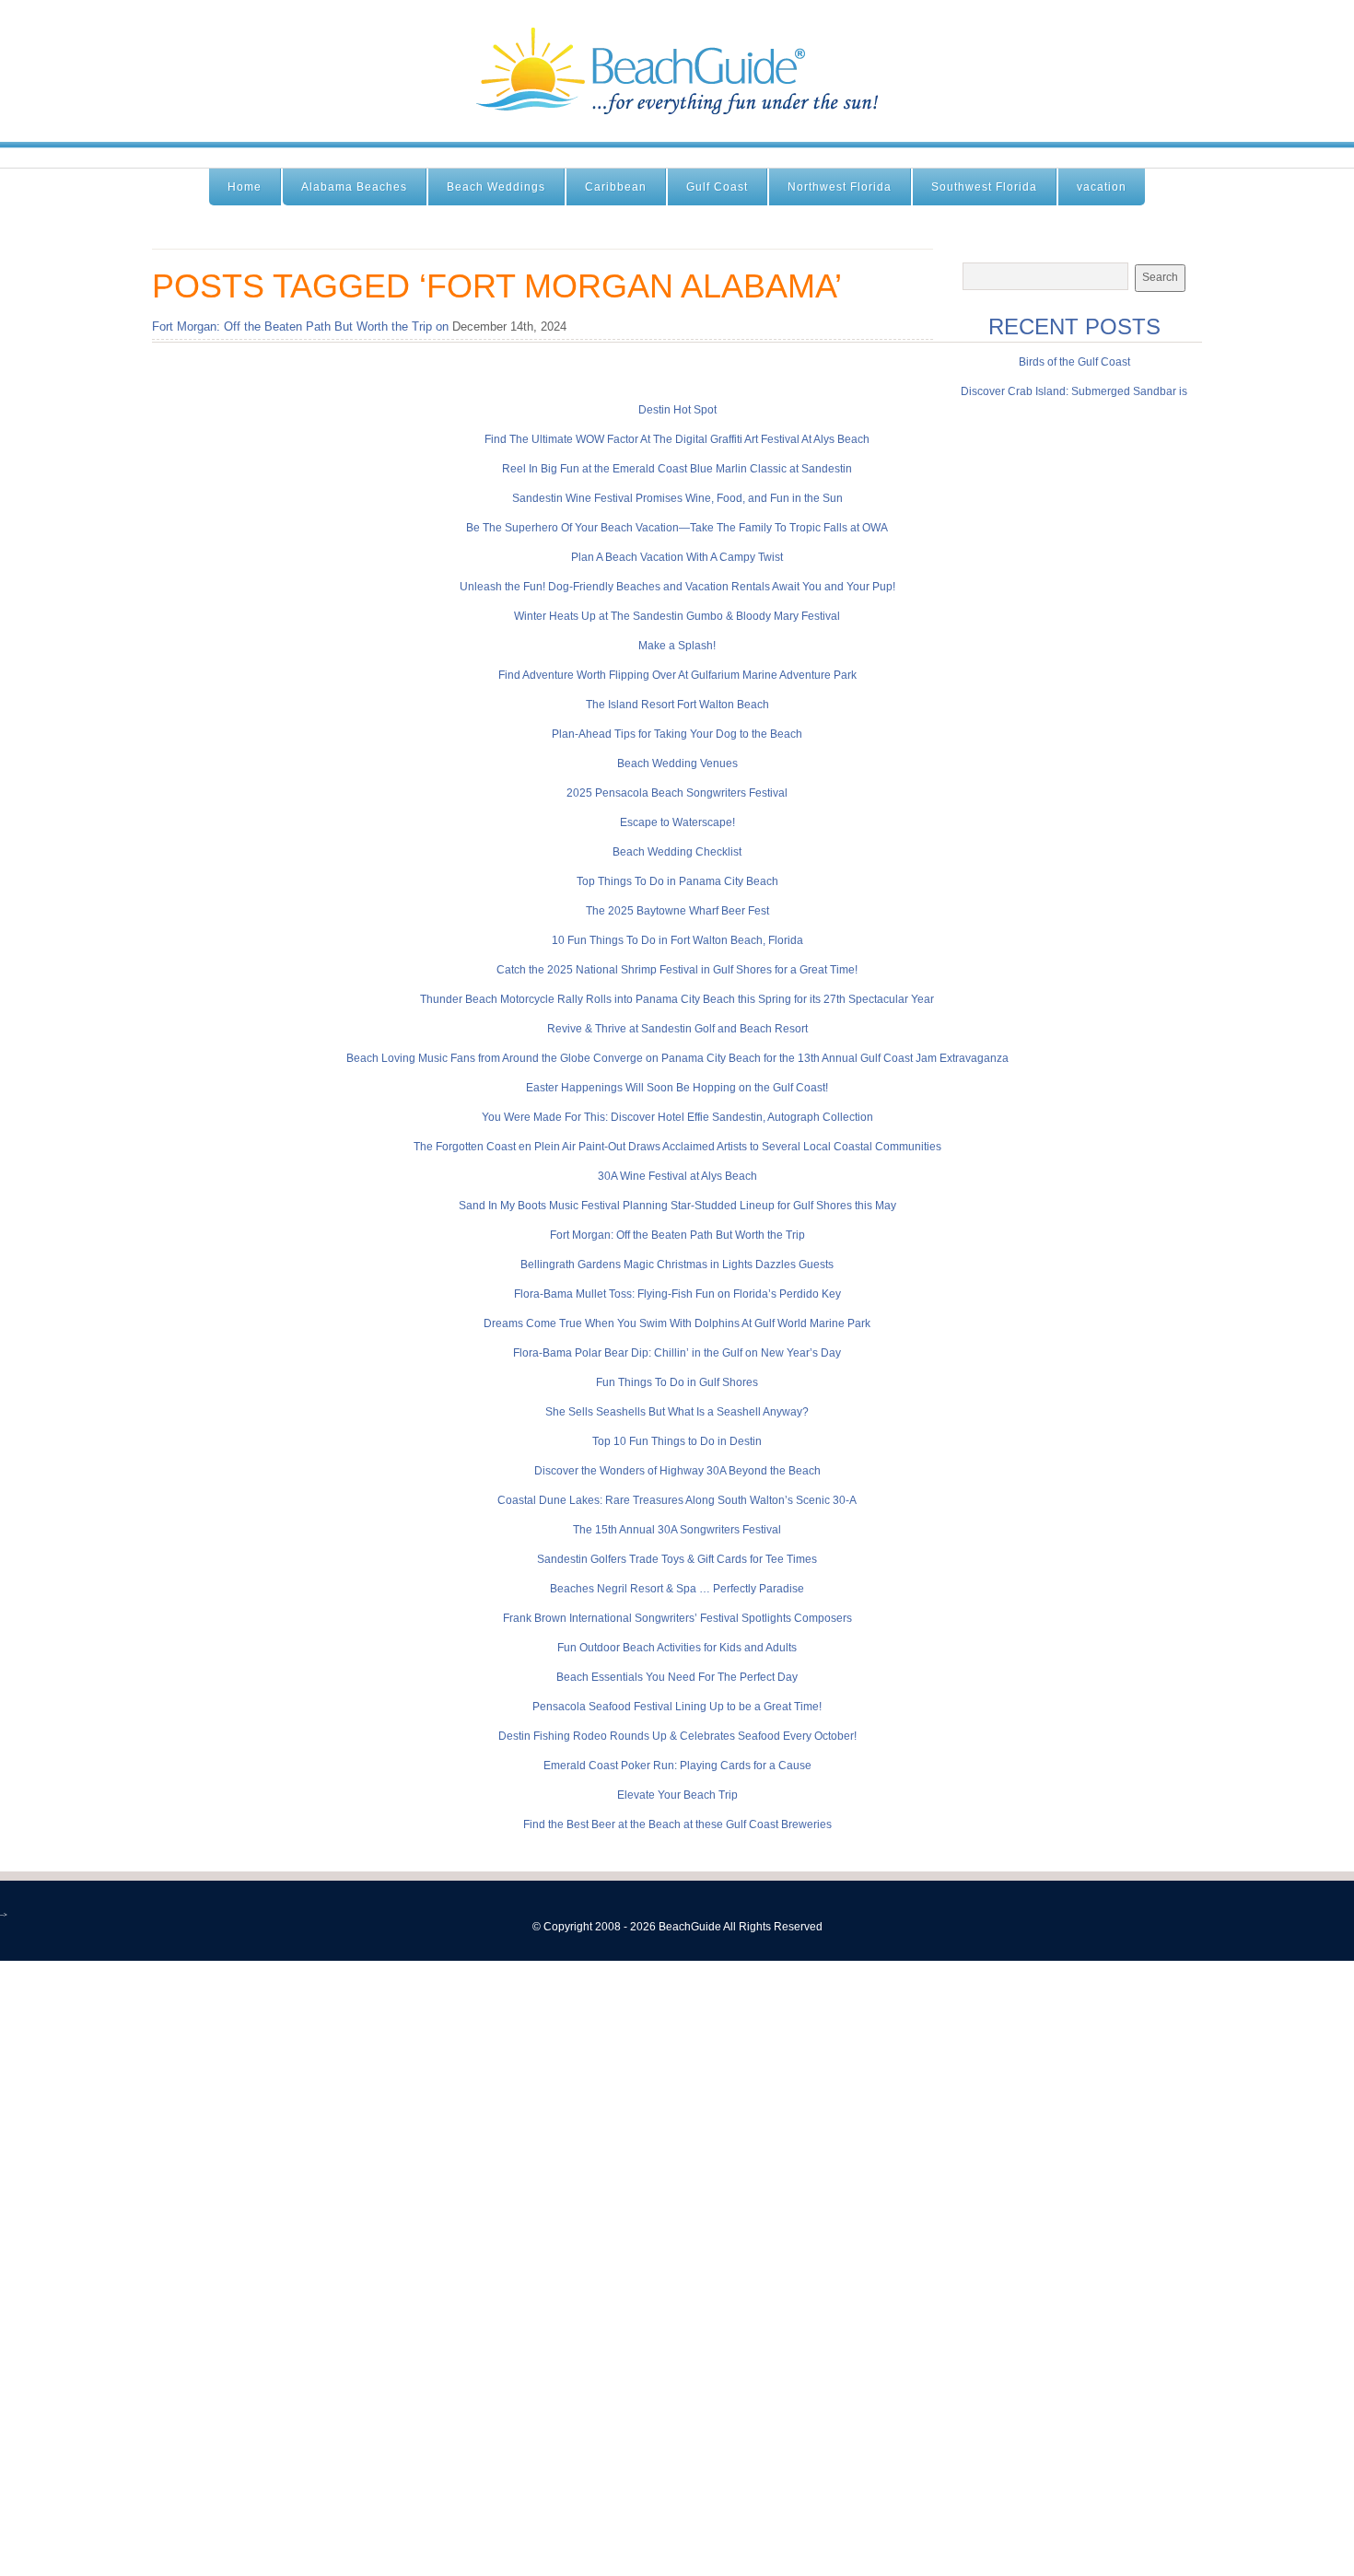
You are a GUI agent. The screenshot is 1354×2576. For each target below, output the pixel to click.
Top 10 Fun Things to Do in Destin (677, 1441)
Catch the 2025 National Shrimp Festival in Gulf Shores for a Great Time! (677, 970)
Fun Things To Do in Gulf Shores (677, 1382)
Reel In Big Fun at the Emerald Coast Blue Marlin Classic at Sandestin (677, 469)
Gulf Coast (717, 187)
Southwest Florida (984, 187)
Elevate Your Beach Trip (677, 1795)
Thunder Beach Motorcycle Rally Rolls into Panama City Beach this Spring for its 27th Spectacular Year (677, 999)
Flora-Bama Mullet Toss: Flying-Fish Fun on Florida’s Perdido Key (677, 1294)
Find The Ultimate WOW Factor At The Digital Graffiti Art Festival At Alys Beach (677, 439)
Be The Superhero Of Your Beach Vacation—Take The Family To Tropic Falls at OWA (677, 528)
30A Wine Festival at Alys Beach (677, 1176)
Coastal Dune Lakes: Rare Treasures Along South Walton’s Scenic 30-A (677, 1500)
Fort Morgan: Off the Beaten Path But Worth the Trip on (300, 326)
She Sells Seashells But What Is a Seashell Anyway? (677, 1412)
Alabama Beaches (354, 187)
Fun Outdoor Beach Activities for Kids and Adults (677, 1648)
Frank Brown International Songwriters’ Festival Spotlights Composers (677, 1618)
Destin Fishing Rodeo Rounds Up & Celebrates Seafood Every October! (677, 1736)
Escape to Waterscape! (677, 822)
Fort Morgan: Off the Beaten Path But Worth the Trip (677, 1235)
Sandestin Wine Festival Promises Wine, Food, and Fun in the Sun (677, 498)
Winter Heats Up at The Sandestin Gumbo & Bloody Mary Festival (677, 616)
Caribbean (616, 187)
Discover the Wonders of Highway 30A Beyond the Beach (677, 1471)
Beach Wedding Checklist (677, 852)
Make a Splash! (677, 646)
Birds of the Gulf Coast (1074, 362)
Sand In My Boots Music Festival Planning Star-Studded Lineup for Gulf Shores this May (677, 1206)
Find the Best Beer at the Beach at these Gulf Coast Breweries (677, 1824)
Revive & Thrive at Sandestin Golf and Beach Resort (677, 1029)
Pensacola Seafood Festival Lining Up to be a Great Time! (677, 1707)
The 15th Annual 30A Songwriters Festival (677, 1530)
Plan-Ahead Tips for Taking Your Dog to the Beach (677, 734)
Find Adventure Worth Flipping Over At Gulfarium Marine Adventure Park (677, 675)
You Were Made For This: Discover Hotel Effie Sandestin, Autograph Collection (677, 1117)
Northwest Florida (840, 187)
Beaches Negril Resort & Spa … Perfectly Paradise (677, 1589)
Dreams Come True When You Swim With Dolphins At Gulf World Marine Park (677, 1323)
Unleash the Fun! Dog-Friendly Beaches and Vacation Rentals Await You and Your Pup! (677, 587)
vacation (1102, 187)
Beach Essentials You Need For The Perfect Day (677, 1677)
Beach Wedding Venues (677, 763)
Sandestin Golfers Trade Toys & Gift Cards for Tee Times (677, 1559)
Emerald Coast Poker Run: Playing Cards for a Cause (677, 1766)
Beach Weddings (496, 187)
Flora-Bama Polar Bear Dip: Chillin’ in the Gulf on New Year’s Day (677, 1353)
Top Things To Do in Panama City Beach (677, 881)
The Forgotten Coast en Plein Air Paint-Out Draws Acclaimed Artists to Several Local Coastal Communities (677, 1147)
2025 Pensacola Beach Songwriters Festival (677, 793)
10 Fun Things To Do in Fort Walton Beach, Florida (677, 940)
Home (245, 187)
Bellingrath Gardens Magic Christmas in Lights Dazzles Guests (677, 1265)
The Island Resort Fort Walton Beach (677, 705)
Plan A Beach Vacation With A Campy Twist (677, 557)
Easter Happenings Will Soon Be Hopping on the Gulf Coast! (677, 1088)
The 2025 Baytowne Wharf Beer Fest (677, 911)
